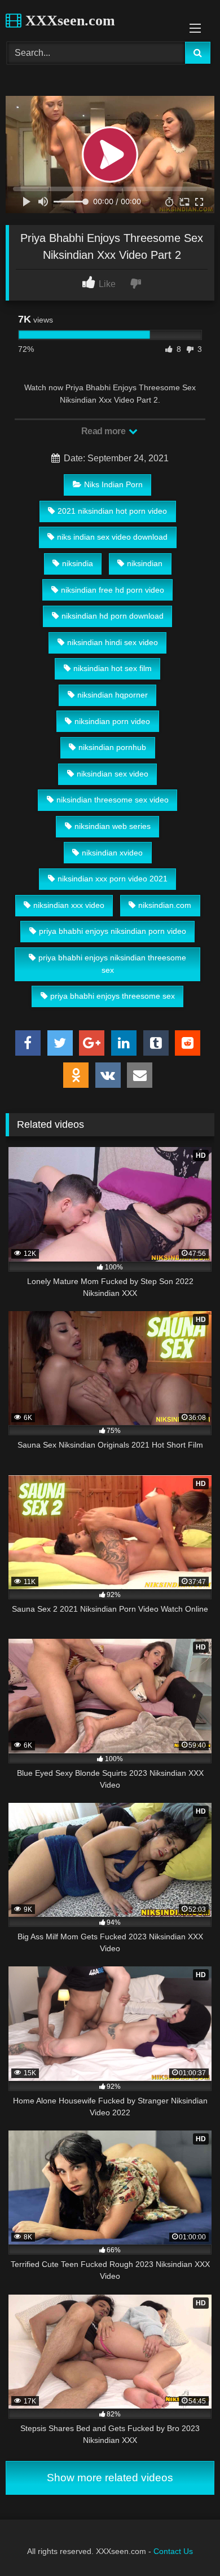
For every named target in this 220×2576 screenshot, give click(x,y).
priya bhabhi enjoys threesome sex (113, 996)
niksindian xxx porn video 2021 (113, 879)
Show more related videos (110, 2478)
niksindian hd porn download (113, 616)
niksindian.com (165, 905)
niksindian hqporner (113, 695)
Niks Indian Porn (113, 484)
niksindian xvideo (112, 853)
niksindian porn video (112, 721)
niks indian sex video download (112, 537)
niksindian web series (113, 826)
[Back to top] (185, 2542)
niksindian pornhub (112, 747)
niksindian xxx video (69, 905)
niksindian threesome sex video (113, 800)
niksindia (78, 563)
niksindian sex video (113, 774)
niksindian (145, 563)
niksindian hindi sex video (113, 642)
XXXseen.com (68, 21)
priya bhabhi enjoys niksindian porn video (113, 931)
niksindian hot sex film (113, 668)
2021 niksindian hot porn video (112, 511)
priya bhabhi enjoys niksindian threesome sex (112, 964)
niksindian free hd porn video (113, 590)
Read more (104, 431)
